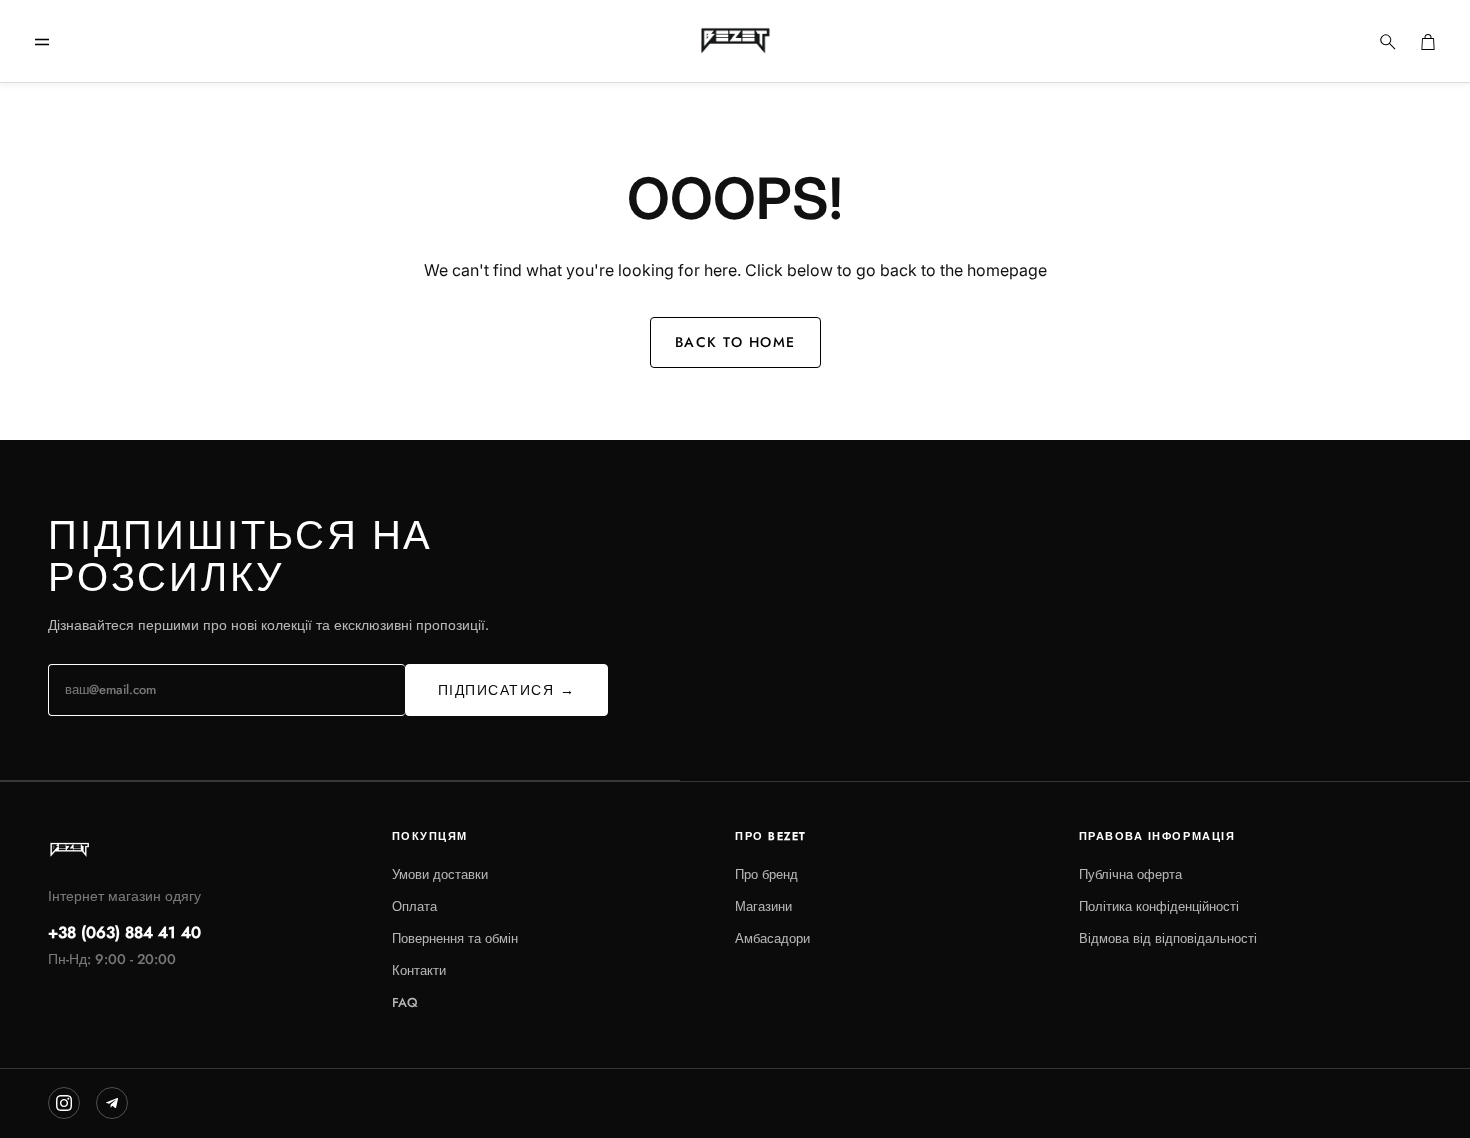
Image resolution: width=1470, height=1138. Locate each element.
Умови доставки (440, 874)
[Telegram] (112, 1103)
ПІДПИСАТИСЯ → (507, 690)
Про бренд (766, 874)
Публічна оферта (1130, 874)
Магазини (763, 906)
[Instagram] (64, 1103)
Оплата (414, 906)
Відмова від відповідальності (1168, 938)
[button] (42, 42)
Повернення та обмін (455, 938)
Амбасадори (772, 938)
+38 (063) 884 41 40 (124, 933)
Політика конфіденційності (1159, 906)
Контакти (419, 970)
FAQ (405, 1002)
